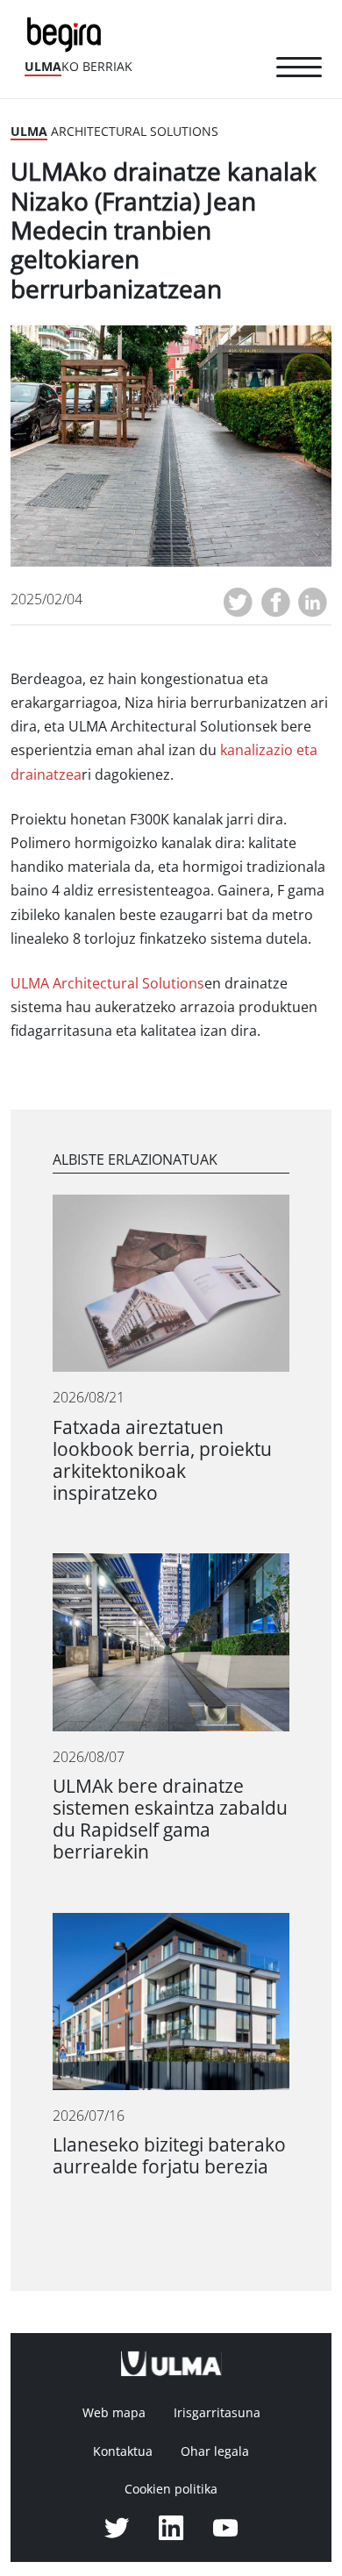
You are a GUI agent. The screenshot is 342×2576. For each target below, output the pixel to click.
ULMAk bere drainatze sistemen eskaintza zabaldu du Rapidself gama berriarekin (170, 1819)
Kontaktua (123, 2451)
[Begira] (68, 33)
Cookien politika (171, 2489)
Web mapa (114, 2413)
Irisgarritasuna (217, 2413)
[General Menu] (299, 70)
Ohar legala (215, 2451)
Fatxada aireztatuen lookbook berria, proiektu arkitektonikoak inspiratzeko (162, 1460)
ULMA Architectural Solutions (107, 984)
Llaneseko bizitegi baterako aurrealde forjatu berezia (169, 2156)
